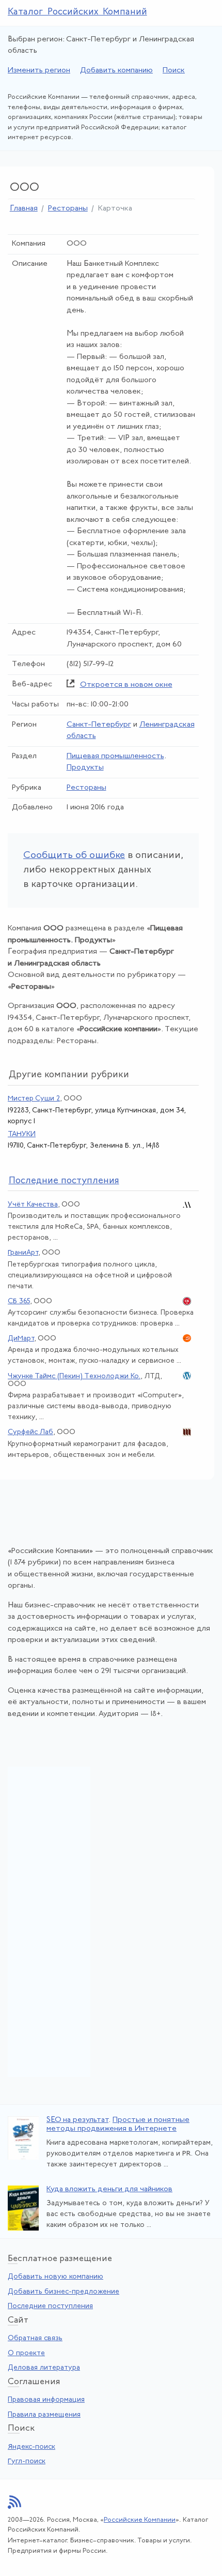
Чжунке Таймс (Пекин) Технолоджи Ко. (74, 1376)
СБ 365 (19, 1301)
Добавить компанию (116, 71)
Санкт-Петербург (99, 725)
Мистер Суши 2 (34, 1099)
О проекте (26, 2353)
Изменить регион (39, 71)
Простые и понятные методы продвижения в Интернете (118, 2125)
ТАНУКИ (22, 1134)
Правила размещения (44, 2415)
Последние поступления (50, 2306)
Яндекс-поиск (31, 2447)
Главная (24, 209)
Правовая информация (46, 2400)
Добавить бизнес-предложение (64, 2292)
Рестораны (68, 209)
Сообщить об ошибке (74, 856)
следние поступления (64, 1181)
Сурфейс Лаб (30, 1432)
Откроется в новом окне (126, 685)
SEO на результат (77, 2120)
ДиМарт (21, 1339)
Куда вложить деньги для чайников (109, 2189)
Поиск (174, 71)
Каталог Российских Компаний (77, 12)
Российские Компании (140, 2520)
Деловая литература (44, 2368)
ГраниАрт (23, 1253)
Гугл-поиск (27, 2461)
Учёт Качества (33, 1205)
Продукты (85, 768)
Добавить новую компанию (55, 2277)
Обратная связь (35, 2338)
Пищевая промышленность (115, 756)
